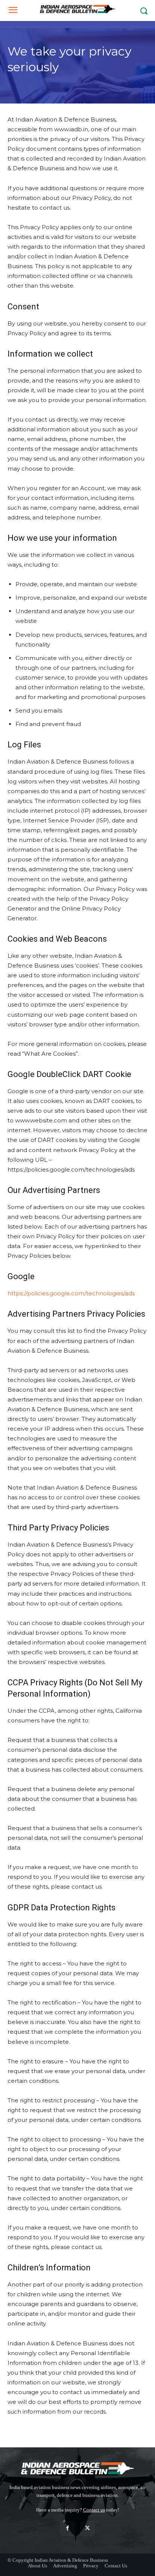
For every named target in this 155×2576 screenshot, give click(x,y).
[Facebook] (68, 2528)
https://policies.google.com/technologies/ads (71, 1293)
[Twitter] (87, 2528)
